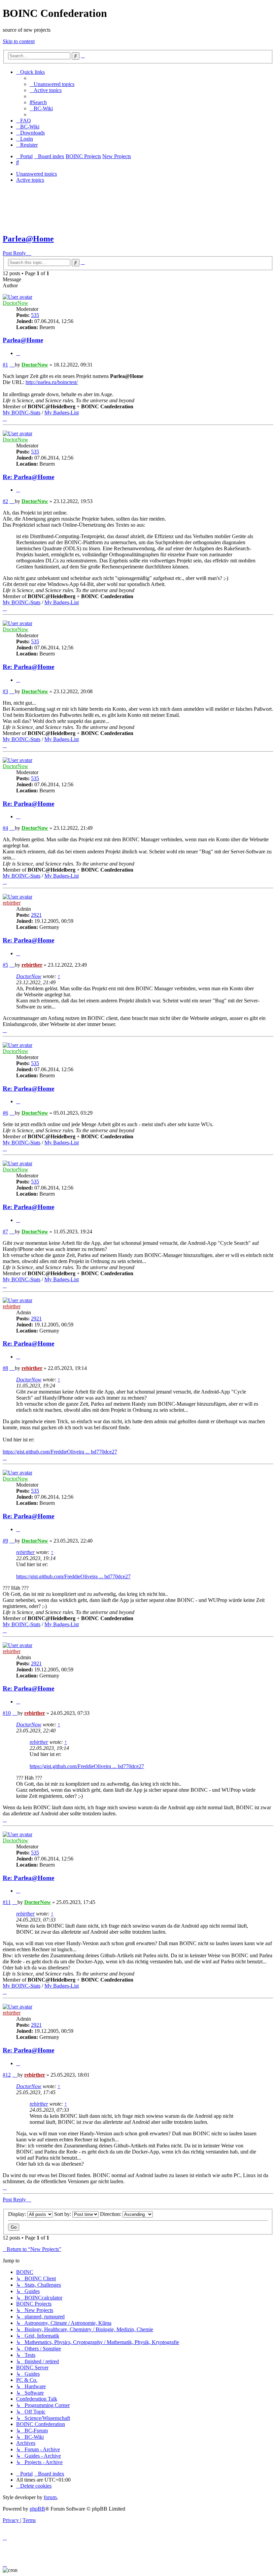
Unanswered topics (37, 174)
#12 (7, 2075)
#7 (5, 1232)
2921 (36, 915)
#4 (5, 828)
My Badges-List (62, 413)
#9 (5, 1541)
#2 (5, 501)
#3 (5, 691)
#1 (5, 365)
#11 (7, 1902)
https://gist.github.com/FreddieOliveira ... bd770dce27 (60, 1452)
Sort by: (63, 2214)
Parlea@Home (28, 239)
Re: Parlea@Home (28, 477)
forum (50, 2497)
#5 (5, 965)
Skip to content (19, 41)
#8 (5, 1368)
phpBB (37, 2509)
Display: (18, 2214)
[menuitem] (52, 84)
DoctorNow (15, 303)
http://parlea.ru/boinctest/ (52, 382)
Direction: (111, 2214)
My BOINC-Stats (22, 413)
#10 (7, 1713)
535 (35, 315)
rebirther (12, 903)
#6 (5, 1113)
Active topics (30, 180)
